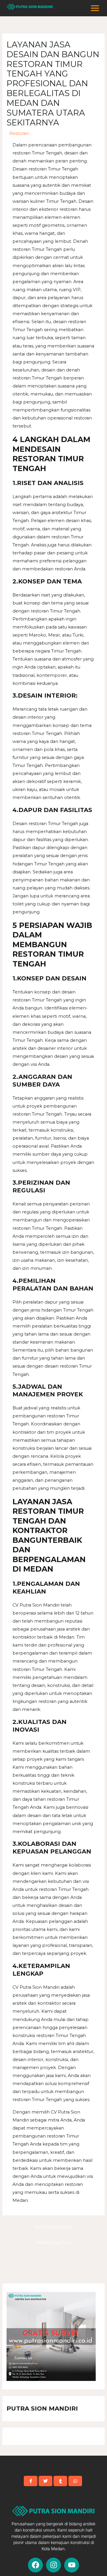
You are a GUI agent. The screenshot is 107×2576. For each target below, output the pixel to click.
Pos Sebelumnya (54, 2227)
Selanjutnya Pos (53, 2242)
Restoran (19, 133)
